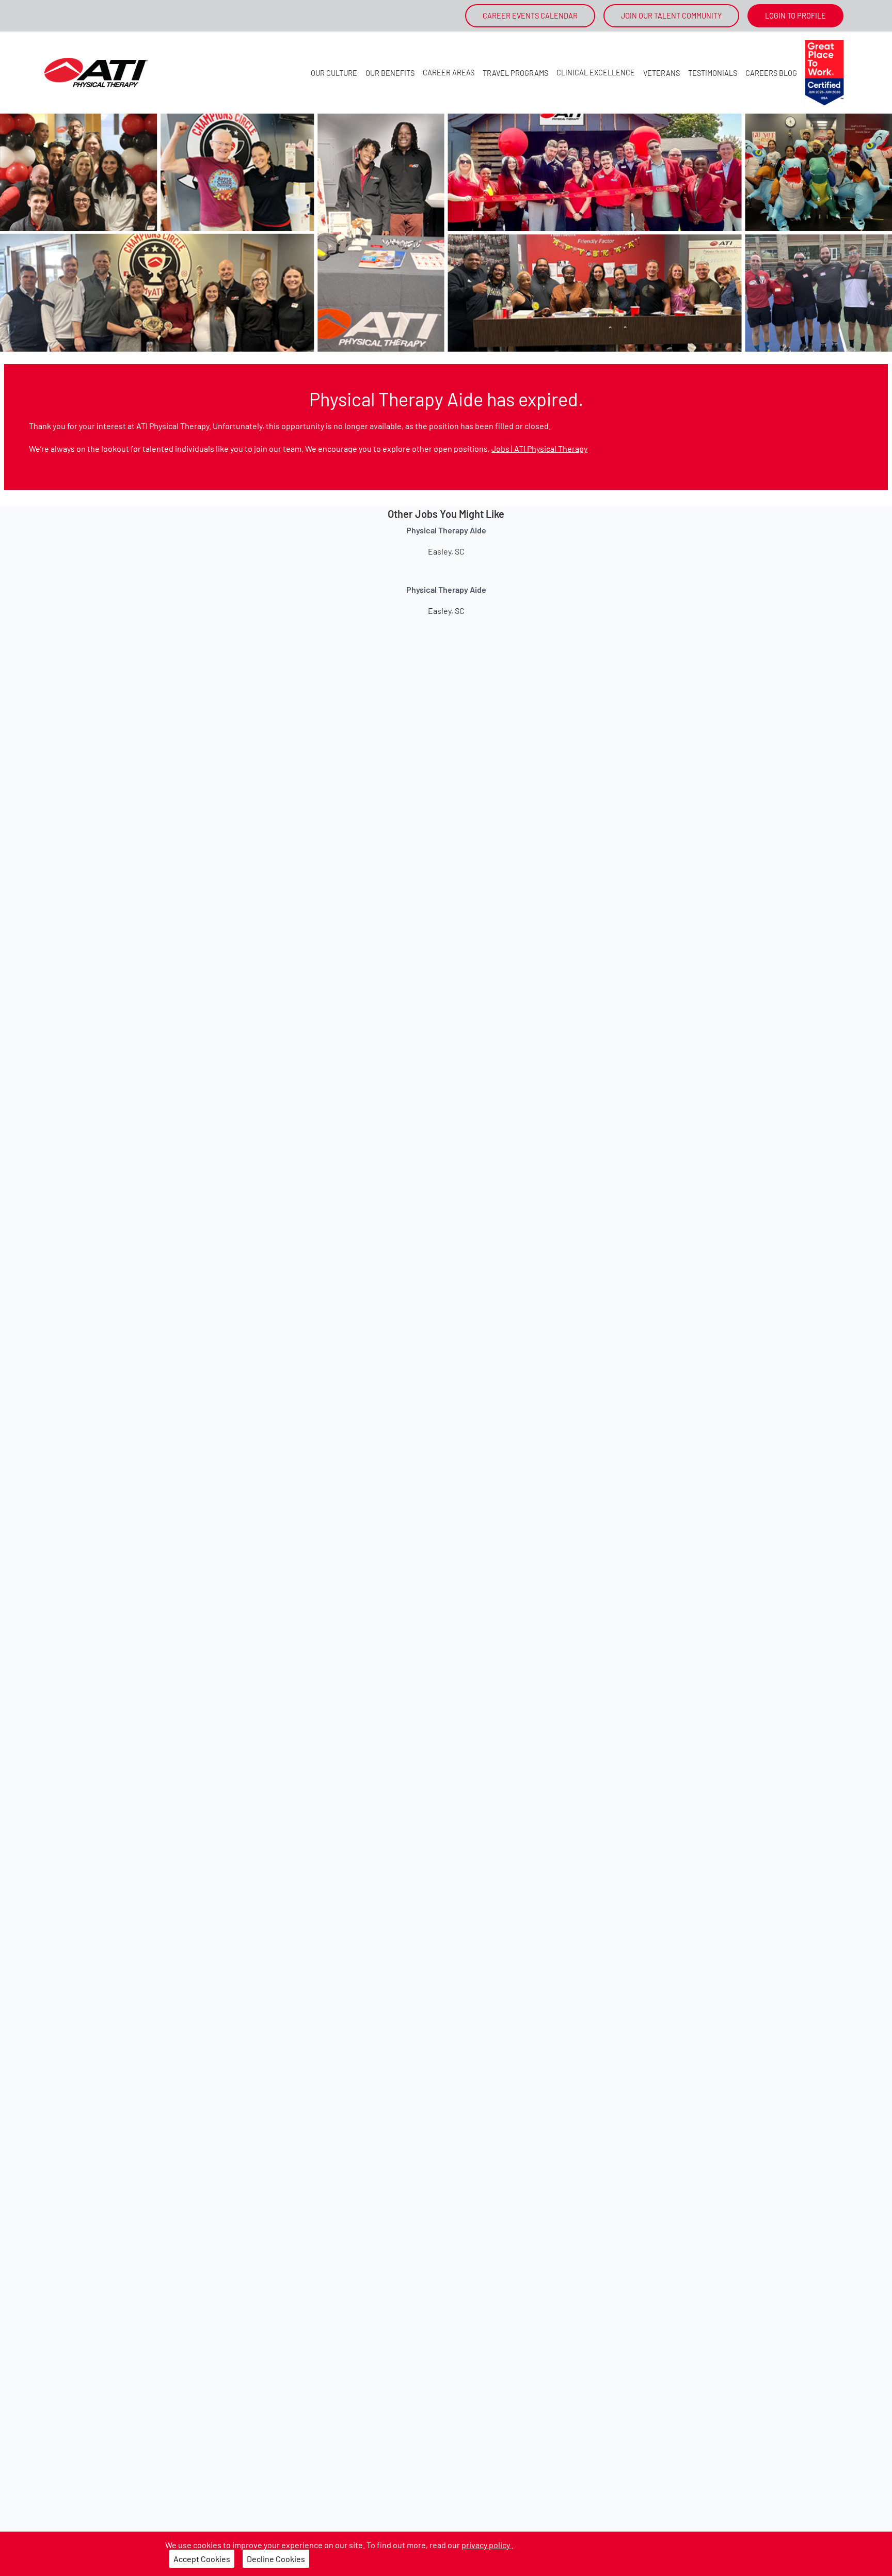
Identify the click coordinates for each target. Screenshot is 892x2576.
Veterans (662, 73)
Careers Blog (771, 73)
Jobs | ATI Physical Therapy (539, 448)
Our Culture (334, 73)
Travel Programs (515, 73)
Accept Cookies (202, 2559)
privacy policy (487, 2545)
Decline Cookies (276, 2559)
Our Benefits (390, 73)
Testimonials (713, 73)
